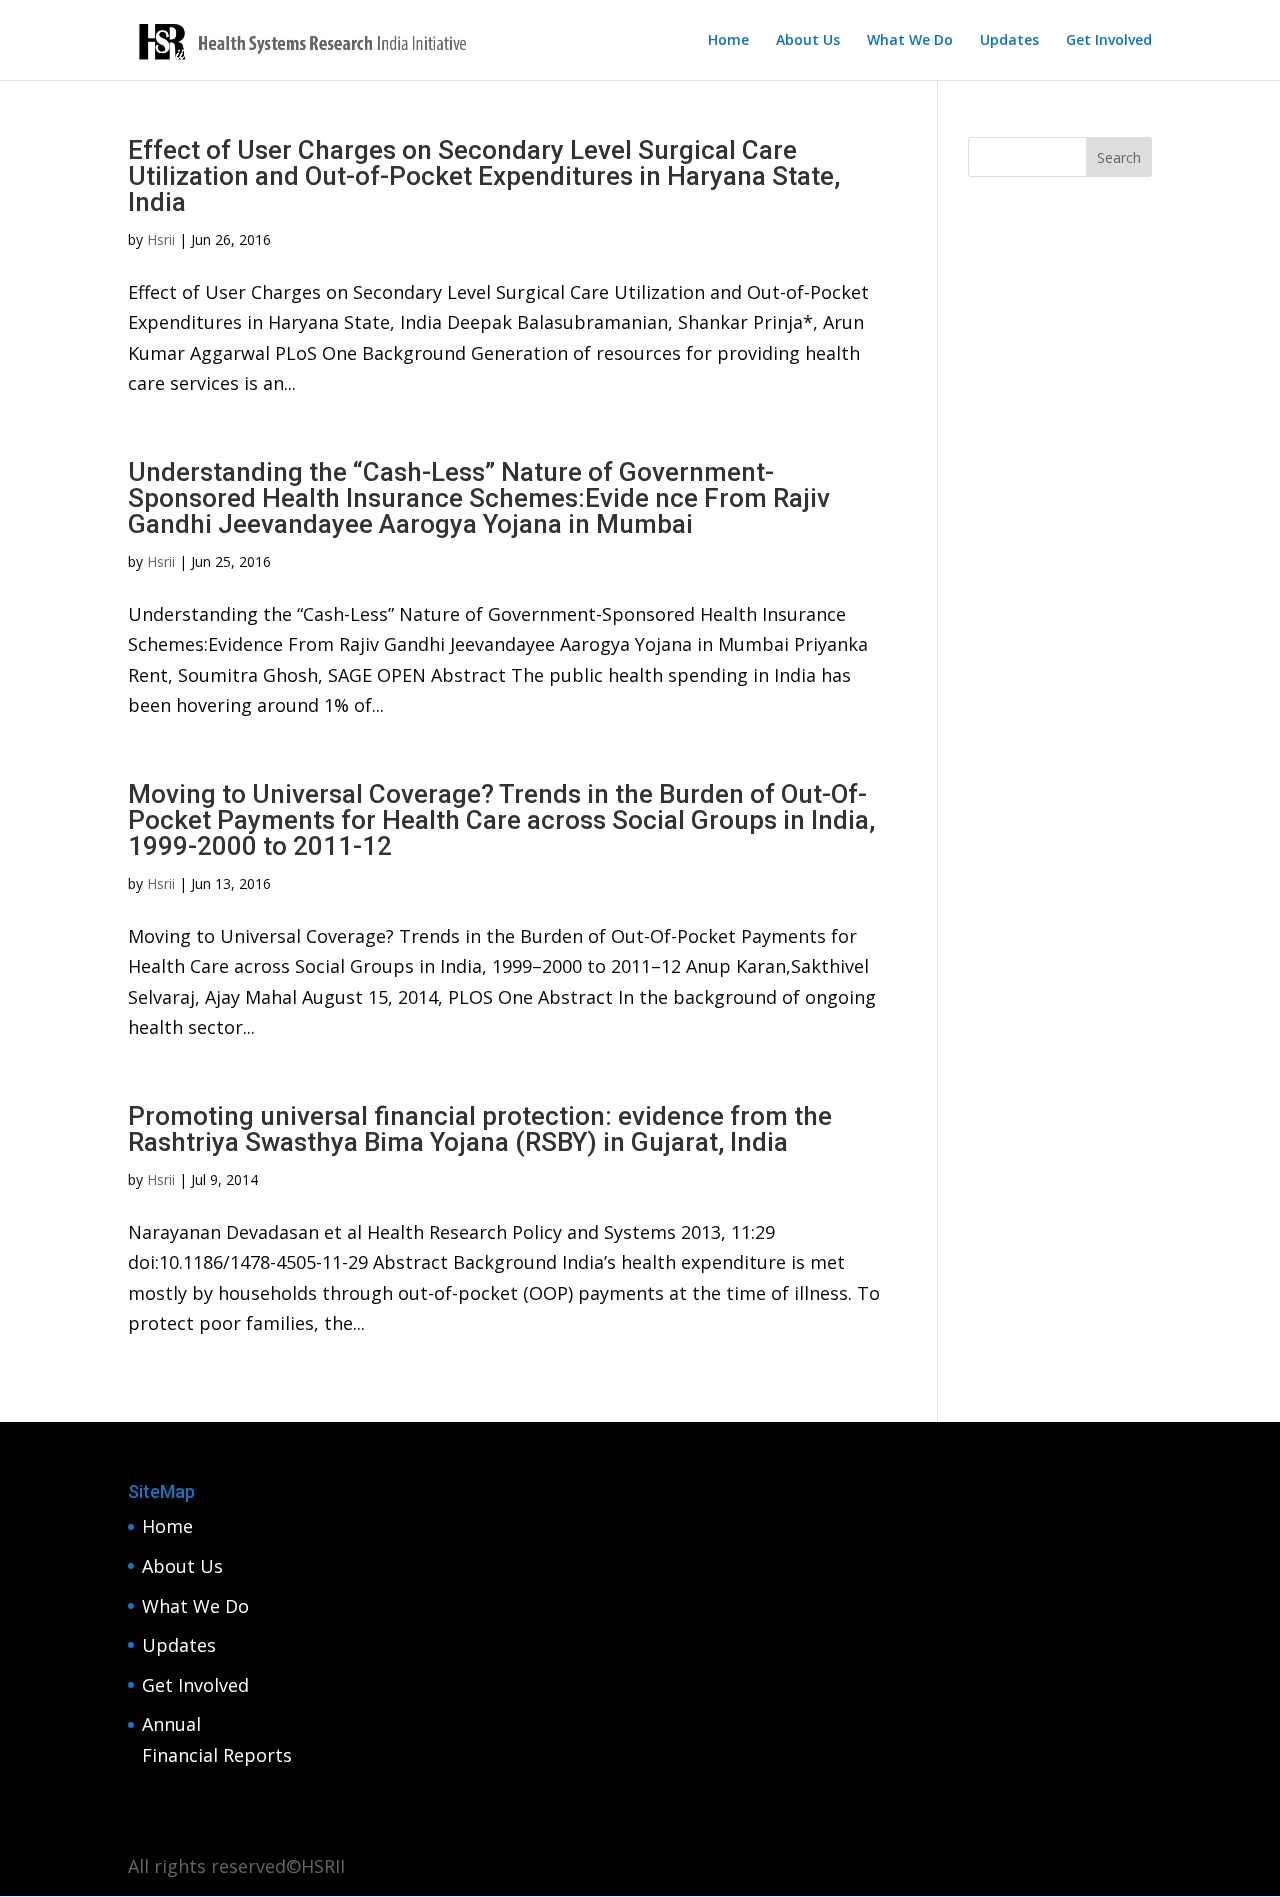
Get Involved (1109, 41)
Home (728, 41)
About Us (808, 41)
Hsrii (161, 239)
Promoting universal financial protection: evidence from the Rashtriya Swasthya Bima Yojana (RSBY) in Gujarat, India (480, 1129)
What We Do (910, 41)
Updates (1009, 41)
